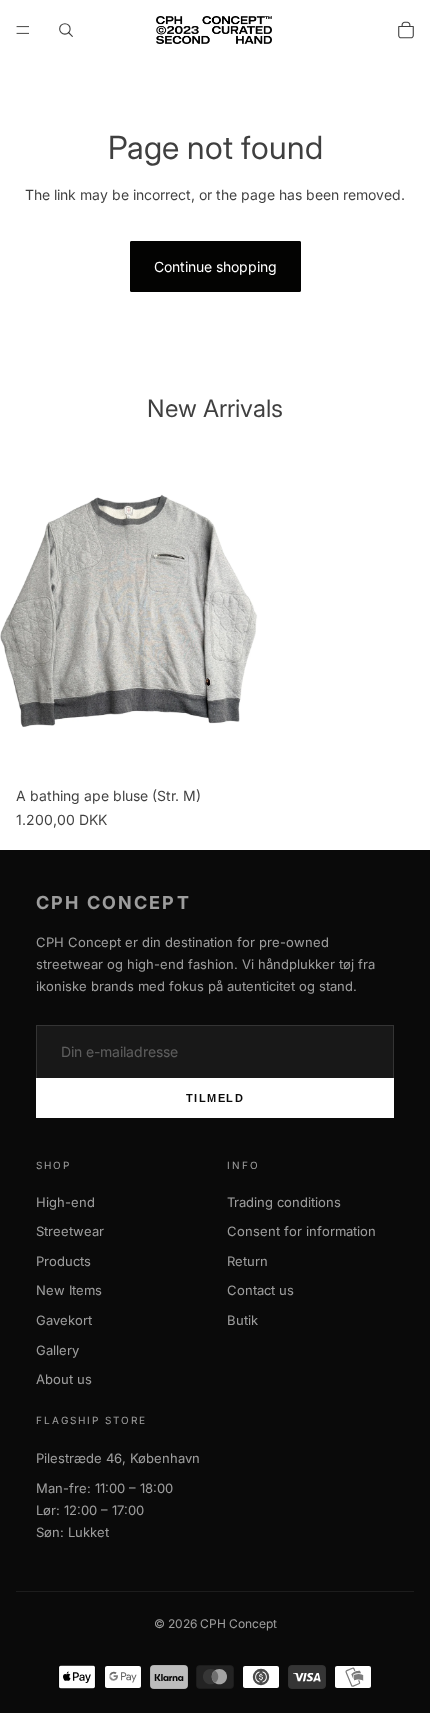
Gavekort (64, 1320)
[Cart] (406, 30)
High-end (65, 1202)
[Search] (66, 30)
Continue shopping (215, 266)
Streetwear (70, 1231)
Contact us (260, 1290)
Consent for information (301, 1231)
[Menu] (23, 30)
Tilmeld (215, 1098)
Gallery (57, 1350)
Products (63, 1261)
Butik (242, 1320)
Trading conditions (284, 1202)
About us (64, 1379)
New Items (69, 1290)
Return (247, 1261)
